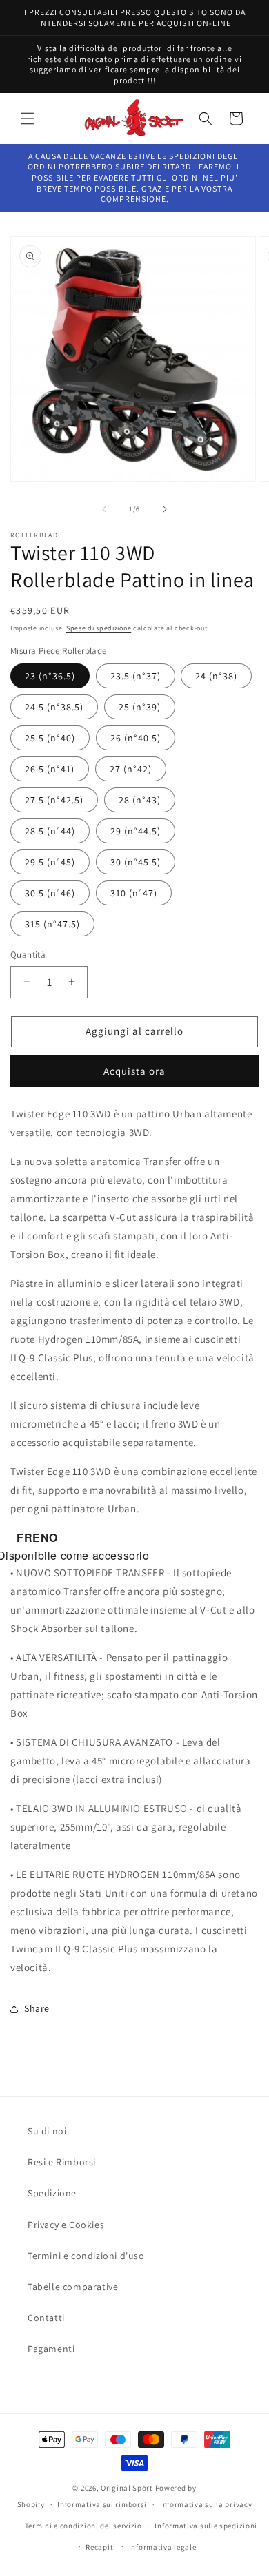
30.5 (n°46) (50, 893)
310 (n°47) (134, 893)
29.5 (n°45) (50, 862)
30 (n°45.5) (136, 862)
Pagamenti (51, 2349)
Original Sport (127, 2488)
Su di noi (47, 2131)
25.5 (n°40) (50, 738)
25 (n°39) (140, 707)
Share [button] (37, 2008)
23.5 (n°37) (136, 676)
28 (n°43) (140, 800)
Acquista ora (134, 1071)
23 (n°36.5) (50, 676)
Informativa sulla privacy (206, 2504)
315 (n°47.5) (52, 924)
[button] (28, 119)
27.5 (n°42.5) (54, 800)
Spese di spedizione (99, 628)
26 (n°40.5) (136, 738)
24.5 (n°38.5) (54, 707)
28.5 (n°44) (50, 831)
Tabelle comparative (73, 2287)
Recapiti (101, 2547)
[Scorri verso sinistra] (104, 509)
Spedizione (52, 2193)
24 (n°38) (216, 676)
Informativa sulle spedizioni (206, 2526)
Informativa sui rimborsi (102, 2504)
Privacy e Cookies (66, 2225)
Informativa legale (163, 2547)
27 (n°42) (131, 769)
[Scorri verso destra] (165, 509)
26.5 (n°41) (50, 769)
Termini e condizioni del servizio (83, 2526)
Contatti (46, 2318)
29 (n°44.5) (136, 831)
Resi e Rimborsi (62, 2162)
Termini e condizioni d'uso (86, 2256)
